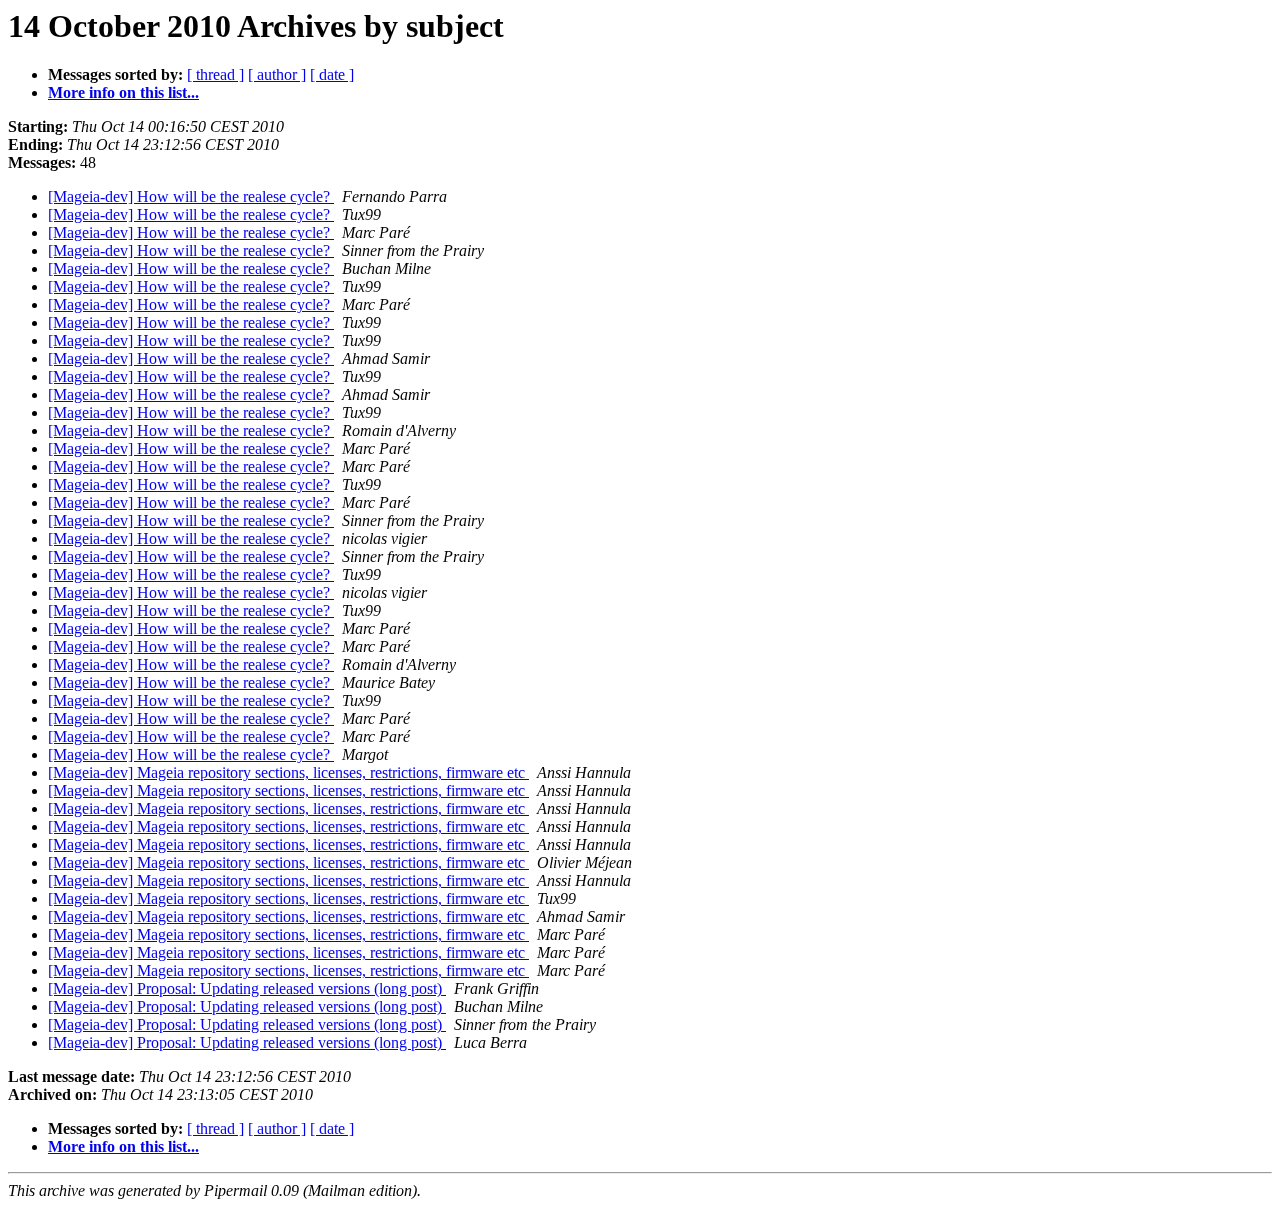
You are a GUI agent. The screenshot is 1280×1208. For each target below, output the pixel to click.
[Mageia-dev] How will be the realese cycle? (191, 196)
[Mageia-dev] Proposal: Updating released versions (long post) (247, 988)
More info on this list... (123, 92)
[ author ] (277, 74)
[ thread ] (215, 74)
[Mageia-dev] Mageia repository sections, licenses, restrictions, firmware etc (288, 772)
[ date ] (332, 74)
